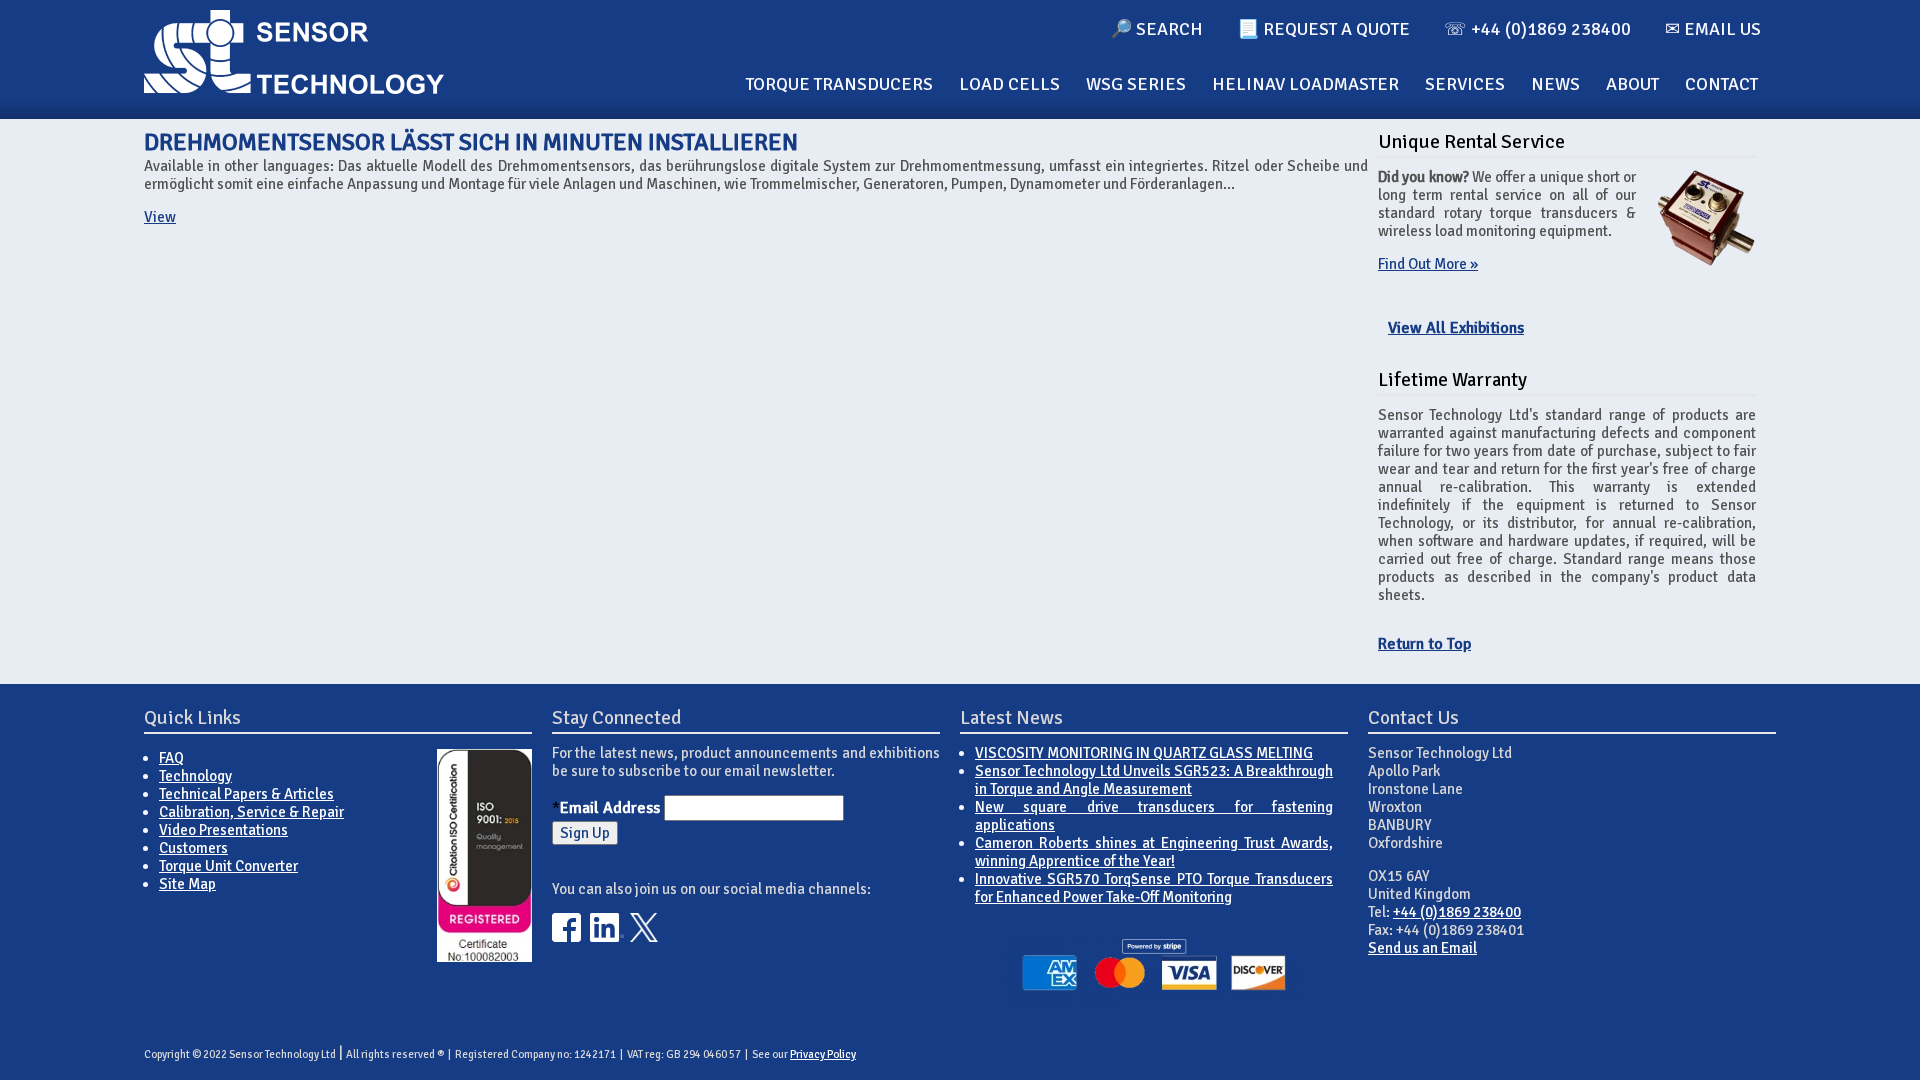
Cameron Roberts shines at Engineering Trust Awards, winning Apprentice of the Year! (1154, 852)
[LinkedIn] (607, 937)
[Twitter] (644, 937)
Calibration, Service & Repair (251, 812)
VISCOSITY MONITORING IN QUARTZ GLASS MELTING (1144, 753)
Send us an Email (1422, 948)
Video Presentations (223, 830)
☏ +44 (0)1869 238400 (1537, 29)
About (1632, 84)
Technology (195, 776)
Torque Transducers (839, 84)
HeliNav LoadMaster (1305, 84)
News (1555, 84)
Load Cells (1009, 84)
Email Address (610, 808)
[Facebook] (566, 937)
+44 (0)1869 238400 (1457, 912)
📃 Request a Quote (1323, 29)
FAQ (171, 758)
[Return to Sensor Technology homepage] (294, 89)
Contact (1721, 84)
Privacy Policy (823, 1054)
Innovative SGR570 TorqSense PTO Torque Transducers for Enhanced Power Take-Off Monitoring (1154, 888)
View (160, 217)
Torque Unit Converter (228, 866)
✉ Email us (1713, 29)
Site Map (187, 884)
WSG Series (1136, 84)
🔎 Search (1156, 29)
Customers (193, 848)
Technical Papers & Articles (246, 794)
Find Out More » (1428, 264)
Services (1465, 84)
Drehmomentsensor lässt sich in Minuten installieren (471, 142)
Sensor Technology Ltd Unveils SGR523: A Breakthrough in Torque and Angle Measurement (1154, 780)
